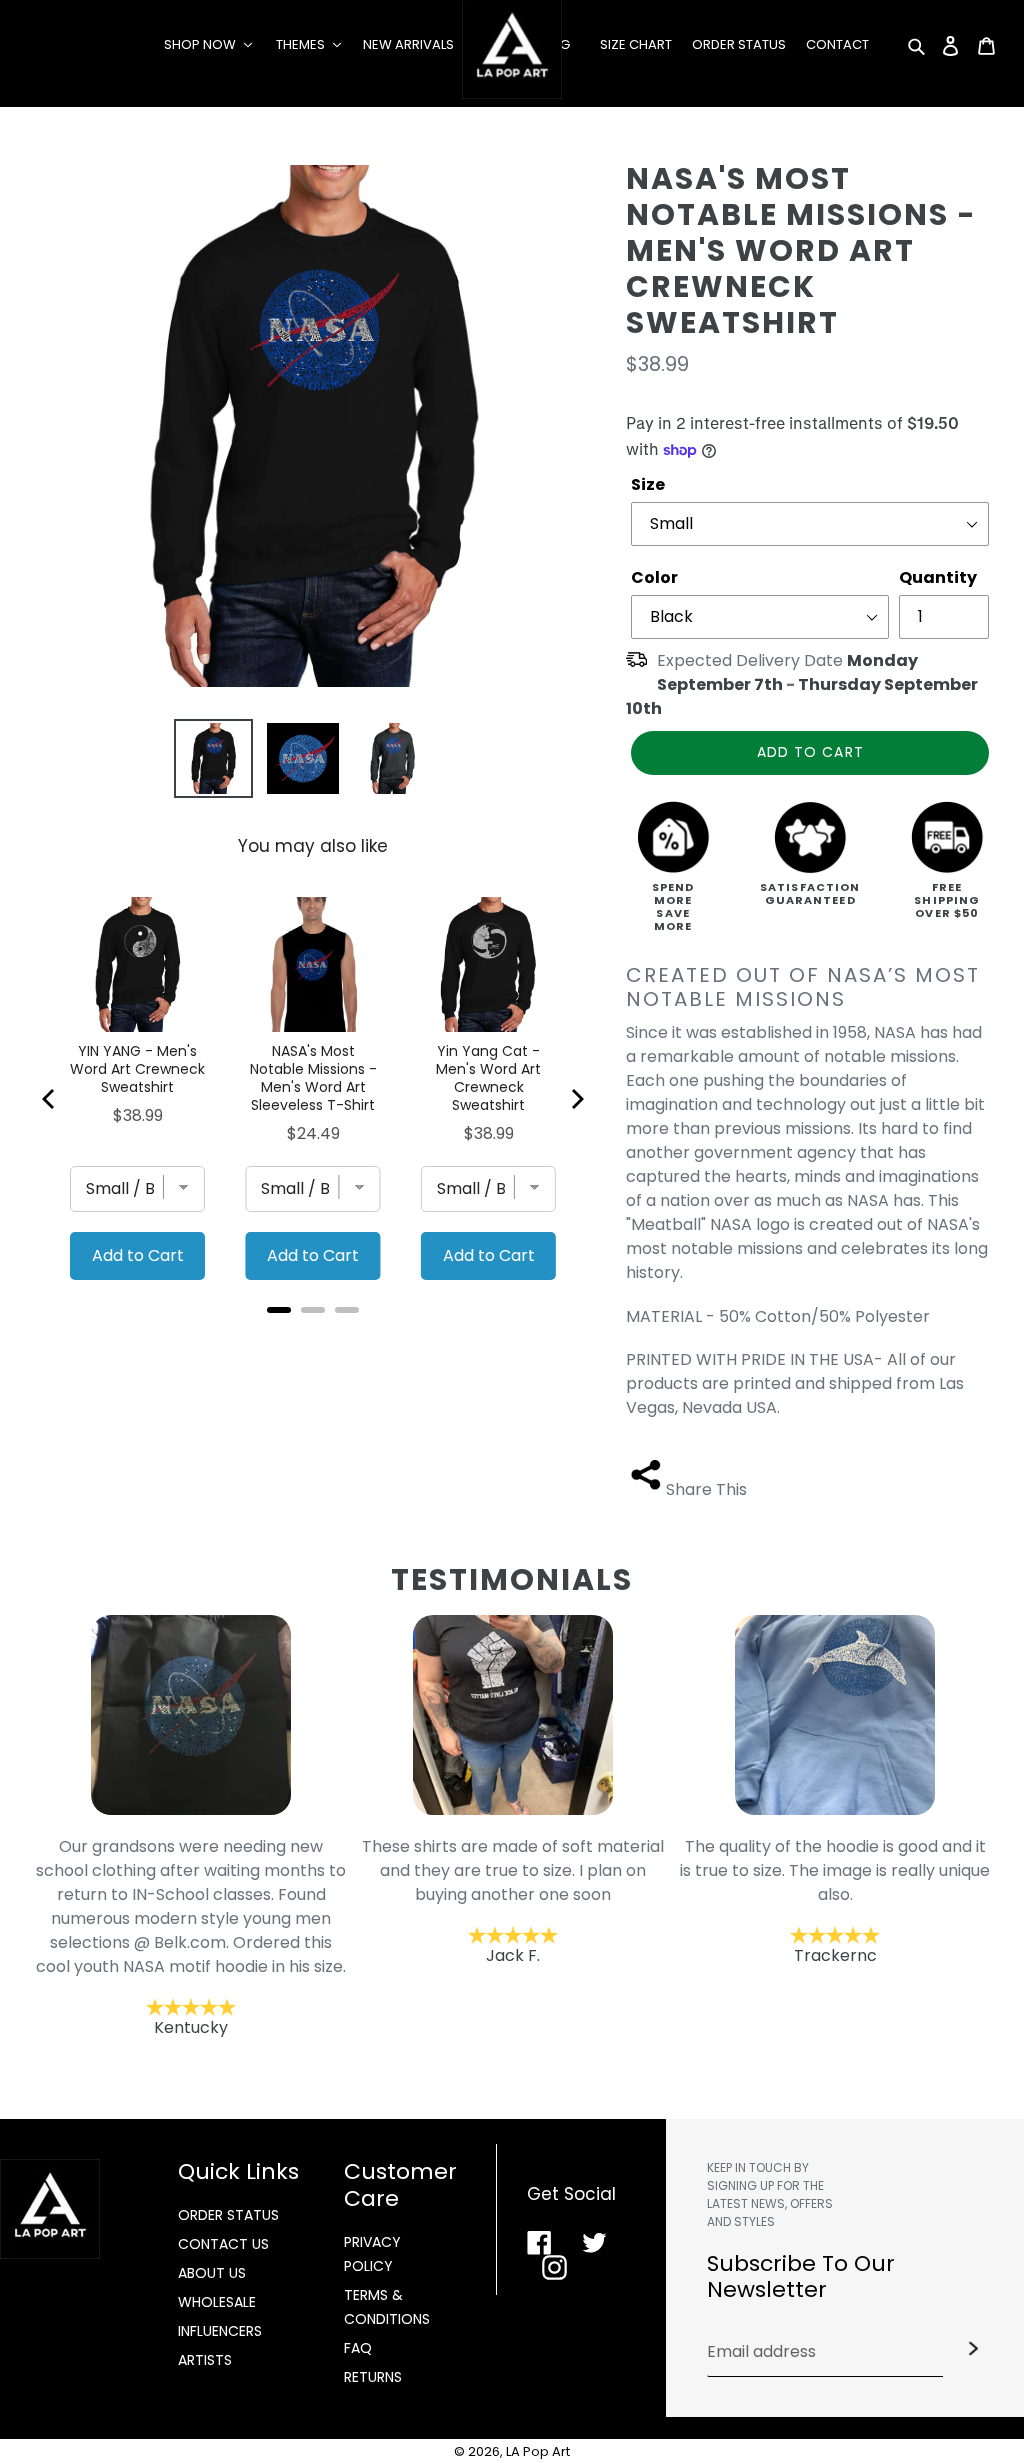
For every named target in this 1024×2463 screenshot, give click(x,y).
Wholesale (217, 2302)
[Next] (576, 1099)
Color (654, 577)
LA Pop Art (538, 2451)
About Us (212, 2273)
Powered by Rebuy (313, 1336)
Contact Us (223, 2244)
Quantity (938, 577)
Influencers (220, 2331)
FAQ (358, 2348)
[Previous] (50, 1099)
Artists (205, 2360)
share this (706, 1489)
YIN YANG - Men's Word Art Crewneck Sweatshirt (137, 1069)
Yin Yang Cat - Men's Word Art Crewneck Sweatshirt (488, 1078)
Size (648, 484)
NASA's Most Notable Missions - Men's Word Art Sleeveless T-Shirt (313, 1078)
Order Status (228, 2215)
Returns (373, 2377)
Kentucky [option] (191, 1937)
